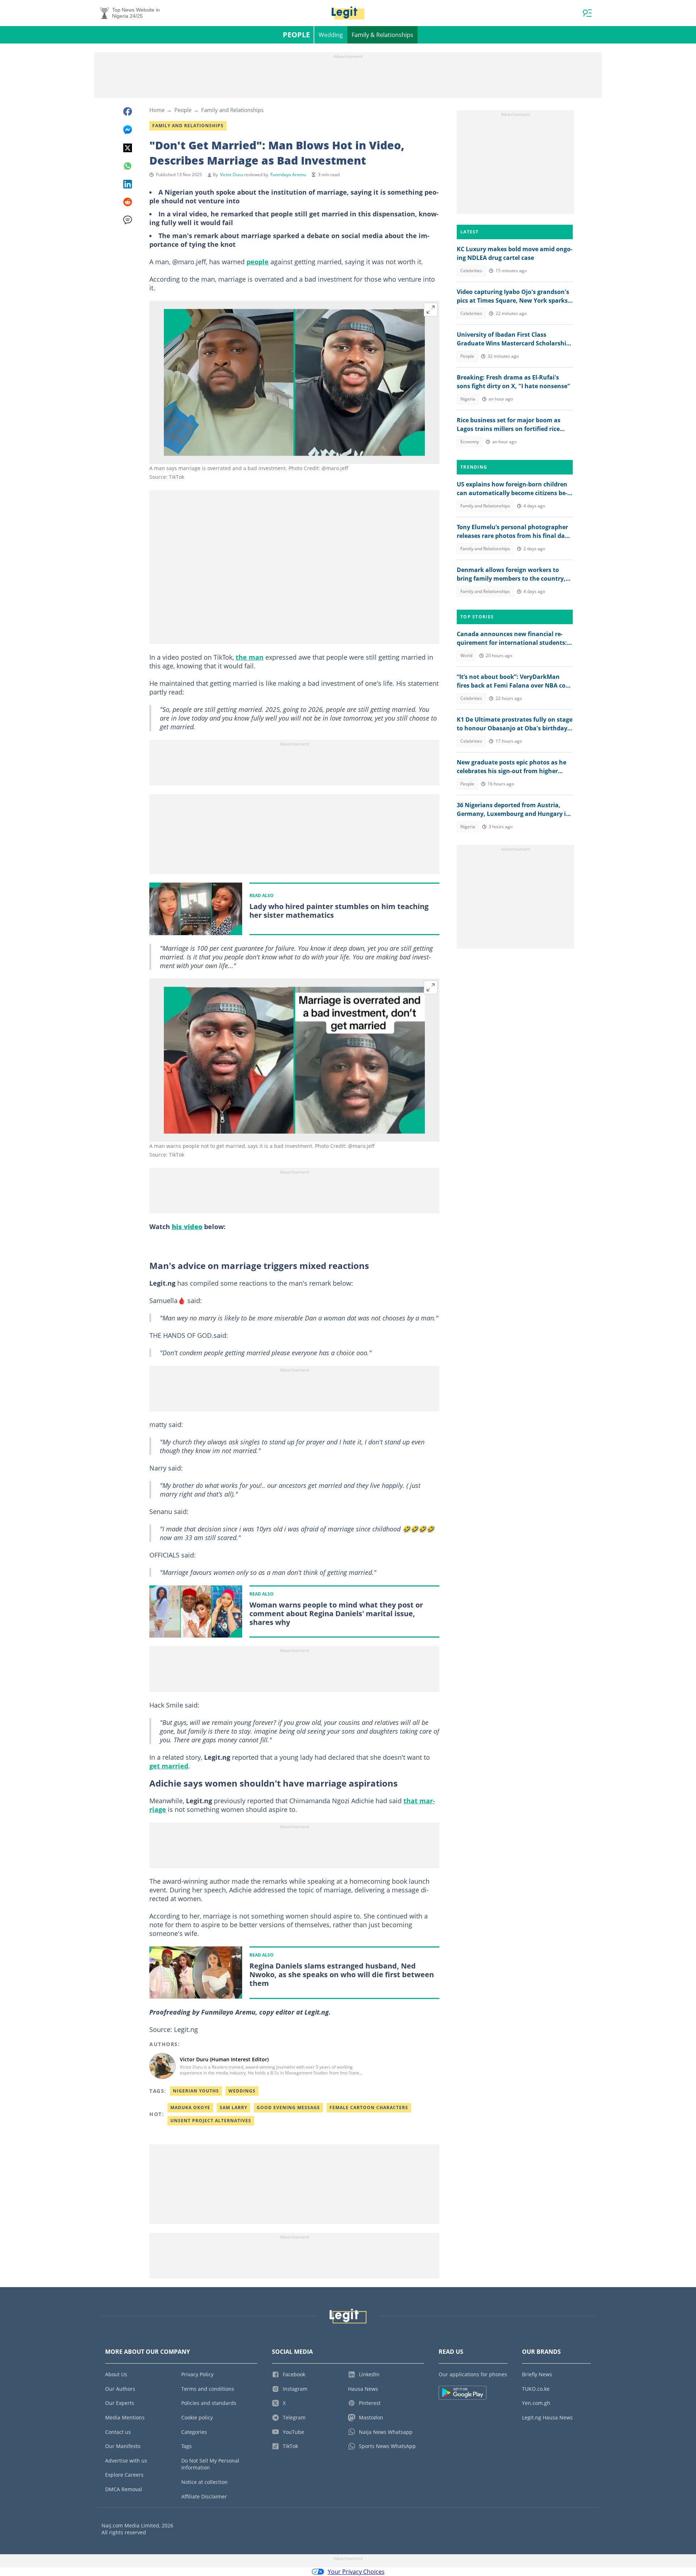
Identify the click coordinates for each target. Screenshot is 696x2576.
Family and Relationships (232, 110)
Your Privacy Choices (356, 2572)
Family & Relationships (382, 35)
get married (169, 1766)
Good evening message (288, 2108)
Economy (470, 442)
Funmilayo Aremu (288, 175)
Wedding (331, 35)
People (296, 35)
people (258, 262)
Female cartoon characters (369, 2108)
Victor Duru (231, 175)
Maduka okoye (190, 2108)
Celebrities (471, 271)
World (466, 656)
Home (157, 110)
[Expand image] (431, 310)
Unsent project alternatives (211, 2121)
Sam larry (233, 2108)
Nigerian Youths (196, 2091)
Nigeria (468, 399)
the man (250, 657)
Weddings (242, 2091)
